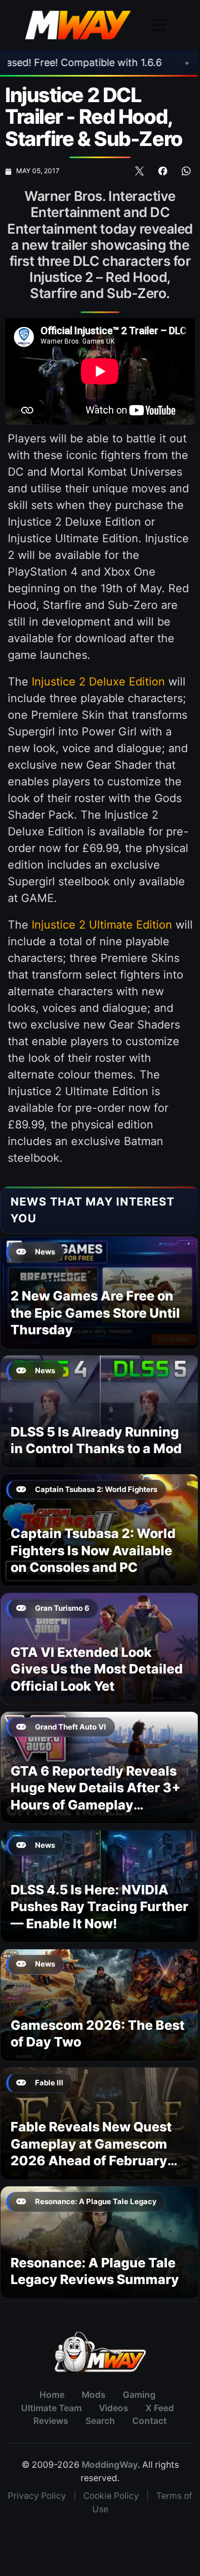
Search (100, 2421)
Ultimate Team (51, 2408)
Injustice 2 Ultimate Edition (102, 925)
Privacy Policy (37, 2496)
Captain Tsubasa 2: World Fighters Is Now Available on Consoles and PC (93, 1550)
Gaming (139, 2395)
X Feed (160, 2408)
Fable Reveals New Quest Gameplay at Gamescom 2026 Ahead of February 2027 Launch (91, 2152)
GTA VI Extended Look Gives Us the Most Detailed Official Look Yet (97, 1669)
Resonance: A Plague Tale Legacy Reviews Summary (95, 2271)
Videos (114, 2408)
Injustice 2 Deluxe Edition (98, 682)
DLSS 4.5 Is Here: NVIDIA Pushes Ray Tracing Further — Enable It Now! (99, 1907)
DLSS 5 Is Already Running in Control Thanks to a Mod (96, 1440)
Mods (94, 2395)
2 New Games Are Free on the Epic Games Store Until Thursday (95, 1313)
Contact (149, 2421)
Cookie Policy (111, 2496)
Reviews (51, 2421)
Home (52, 2395)
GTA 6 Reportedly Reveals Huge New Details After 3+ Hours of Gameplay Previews (96, 1796)
